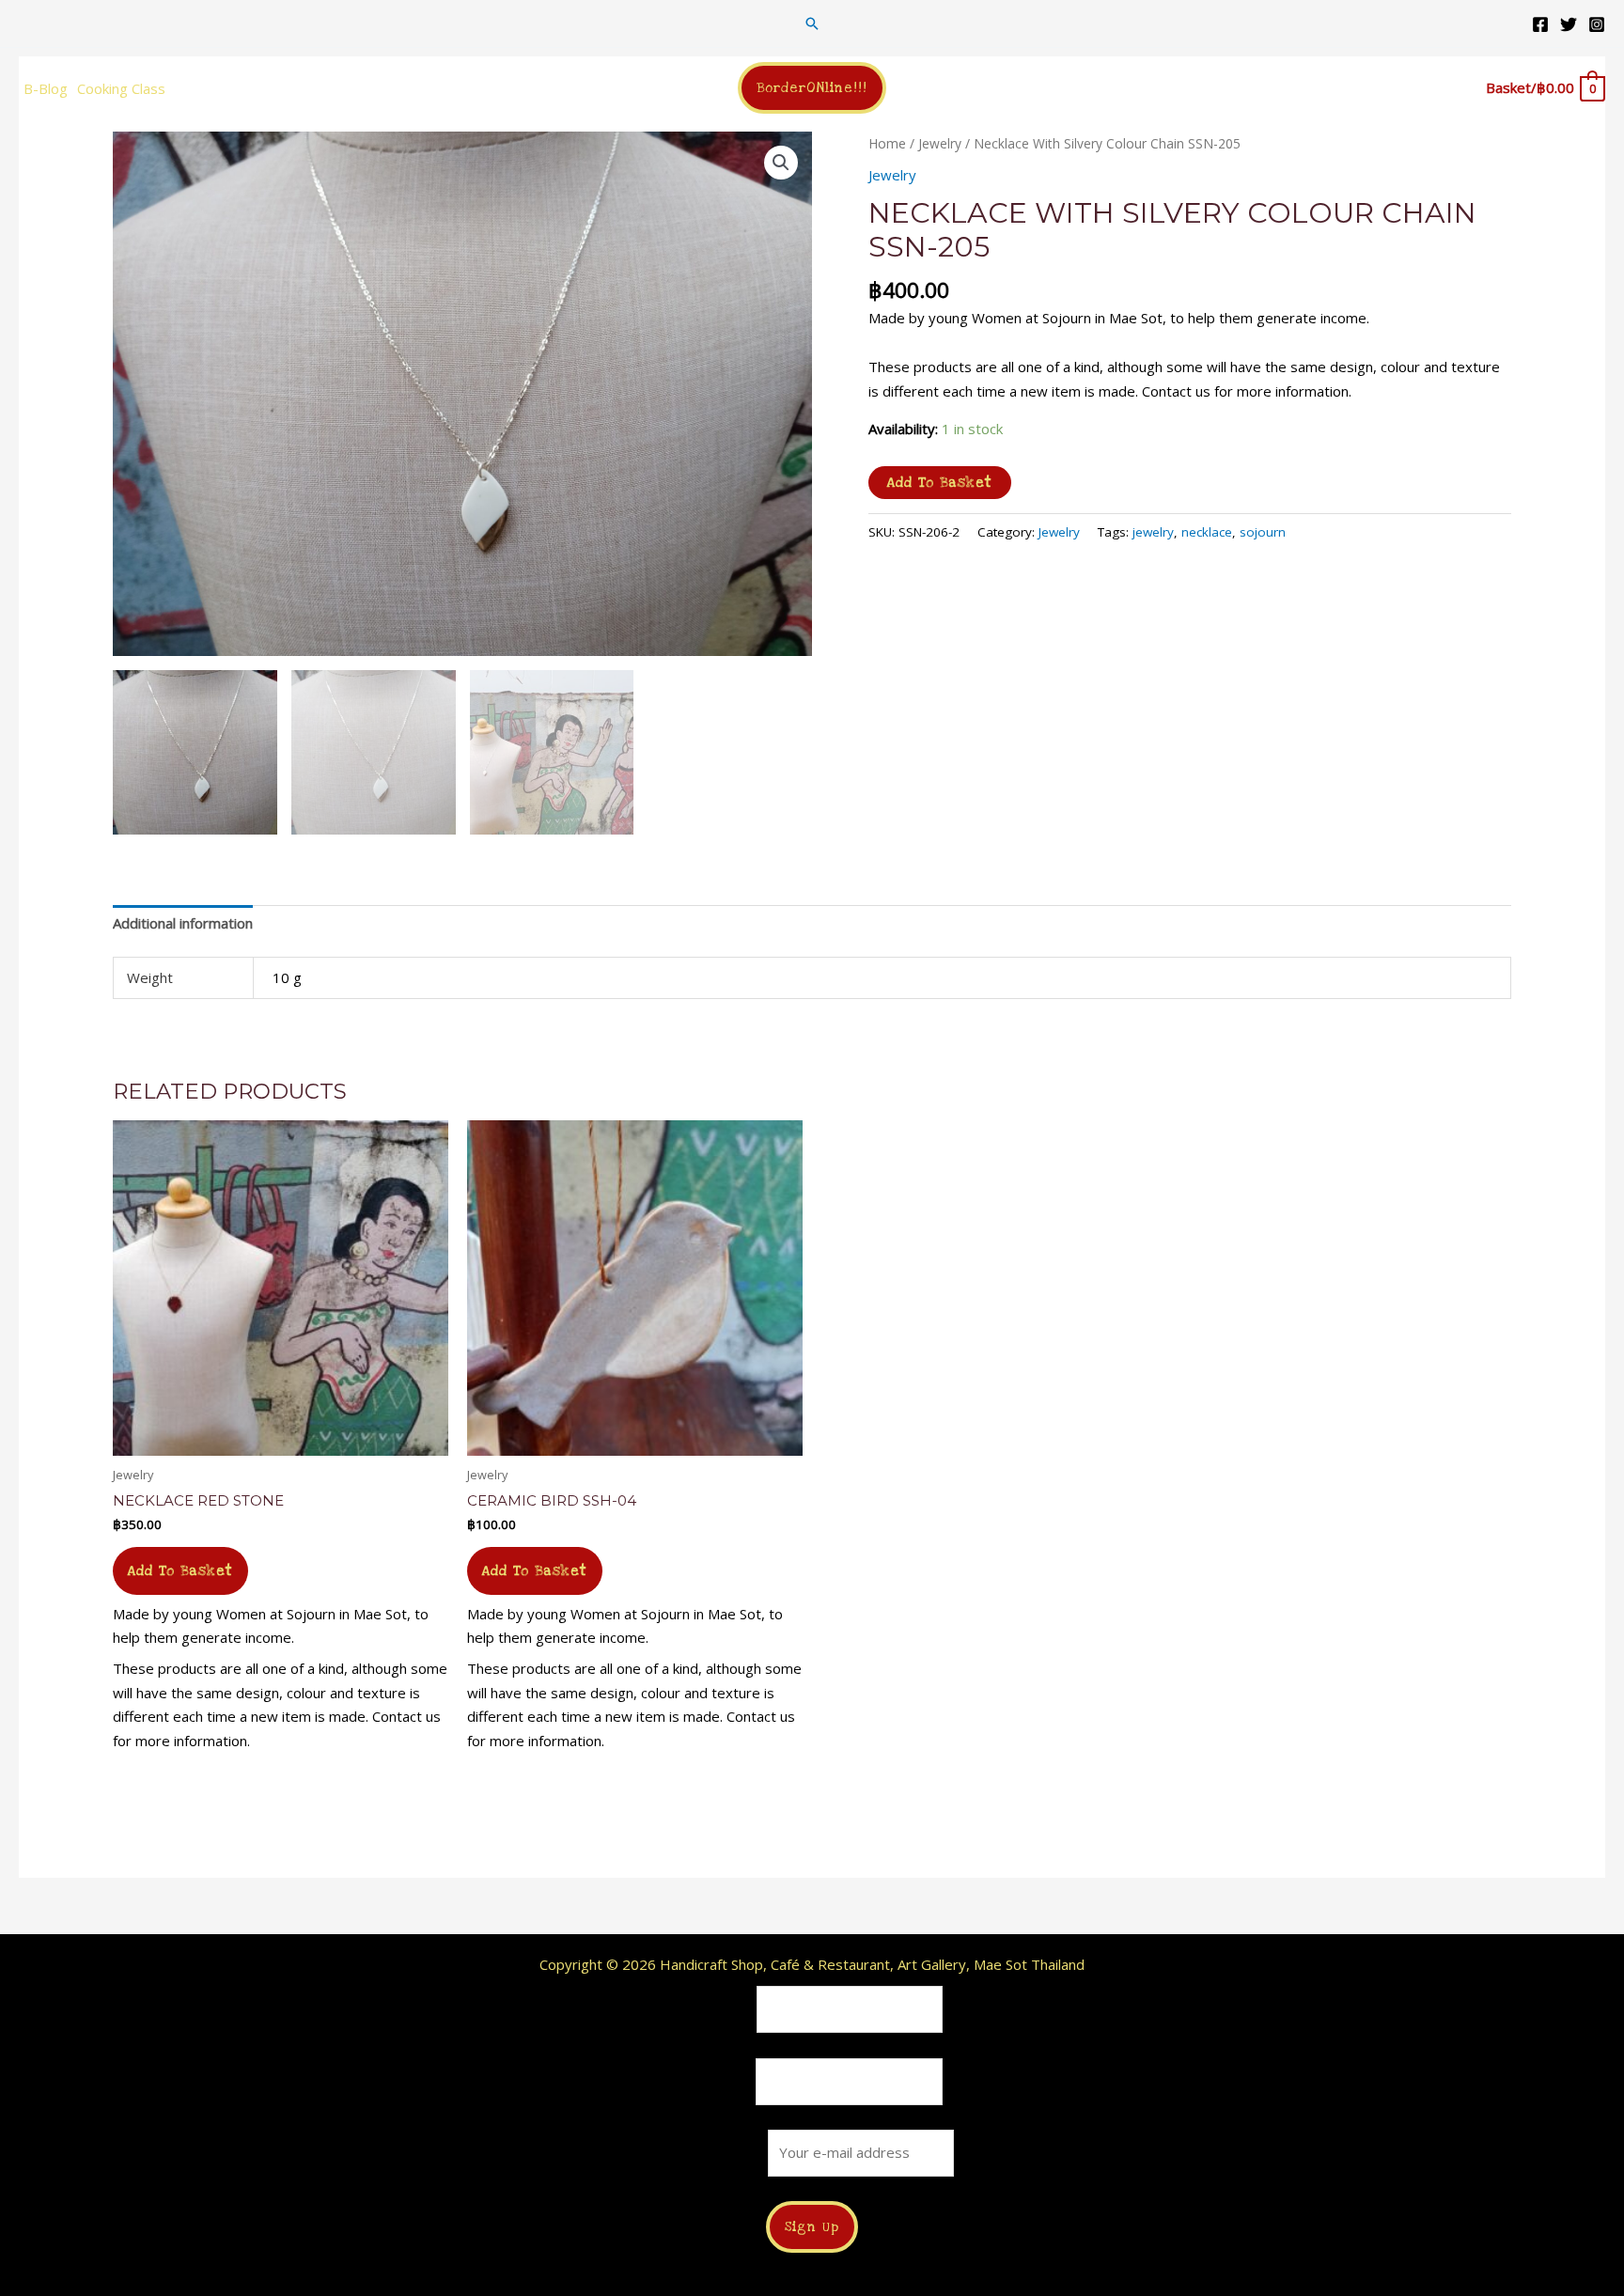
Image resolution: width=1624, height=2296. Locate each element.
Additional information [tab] (183, 923)
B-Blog (46, 88)
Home (887, 143)
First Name (717, 2009)
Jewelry (940, 143)
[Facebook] (1540, 24)
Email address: (719, 2152)
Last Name (717, 2081)
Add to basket (940, 483)
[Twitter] (1569, 24)
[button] (812, 23)
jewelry (1153, 532)
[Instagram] (1597, 24)
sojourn (1263, 532)
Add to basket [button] (180, 1571)
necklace (1207, 532)
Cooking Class (121, 88)
